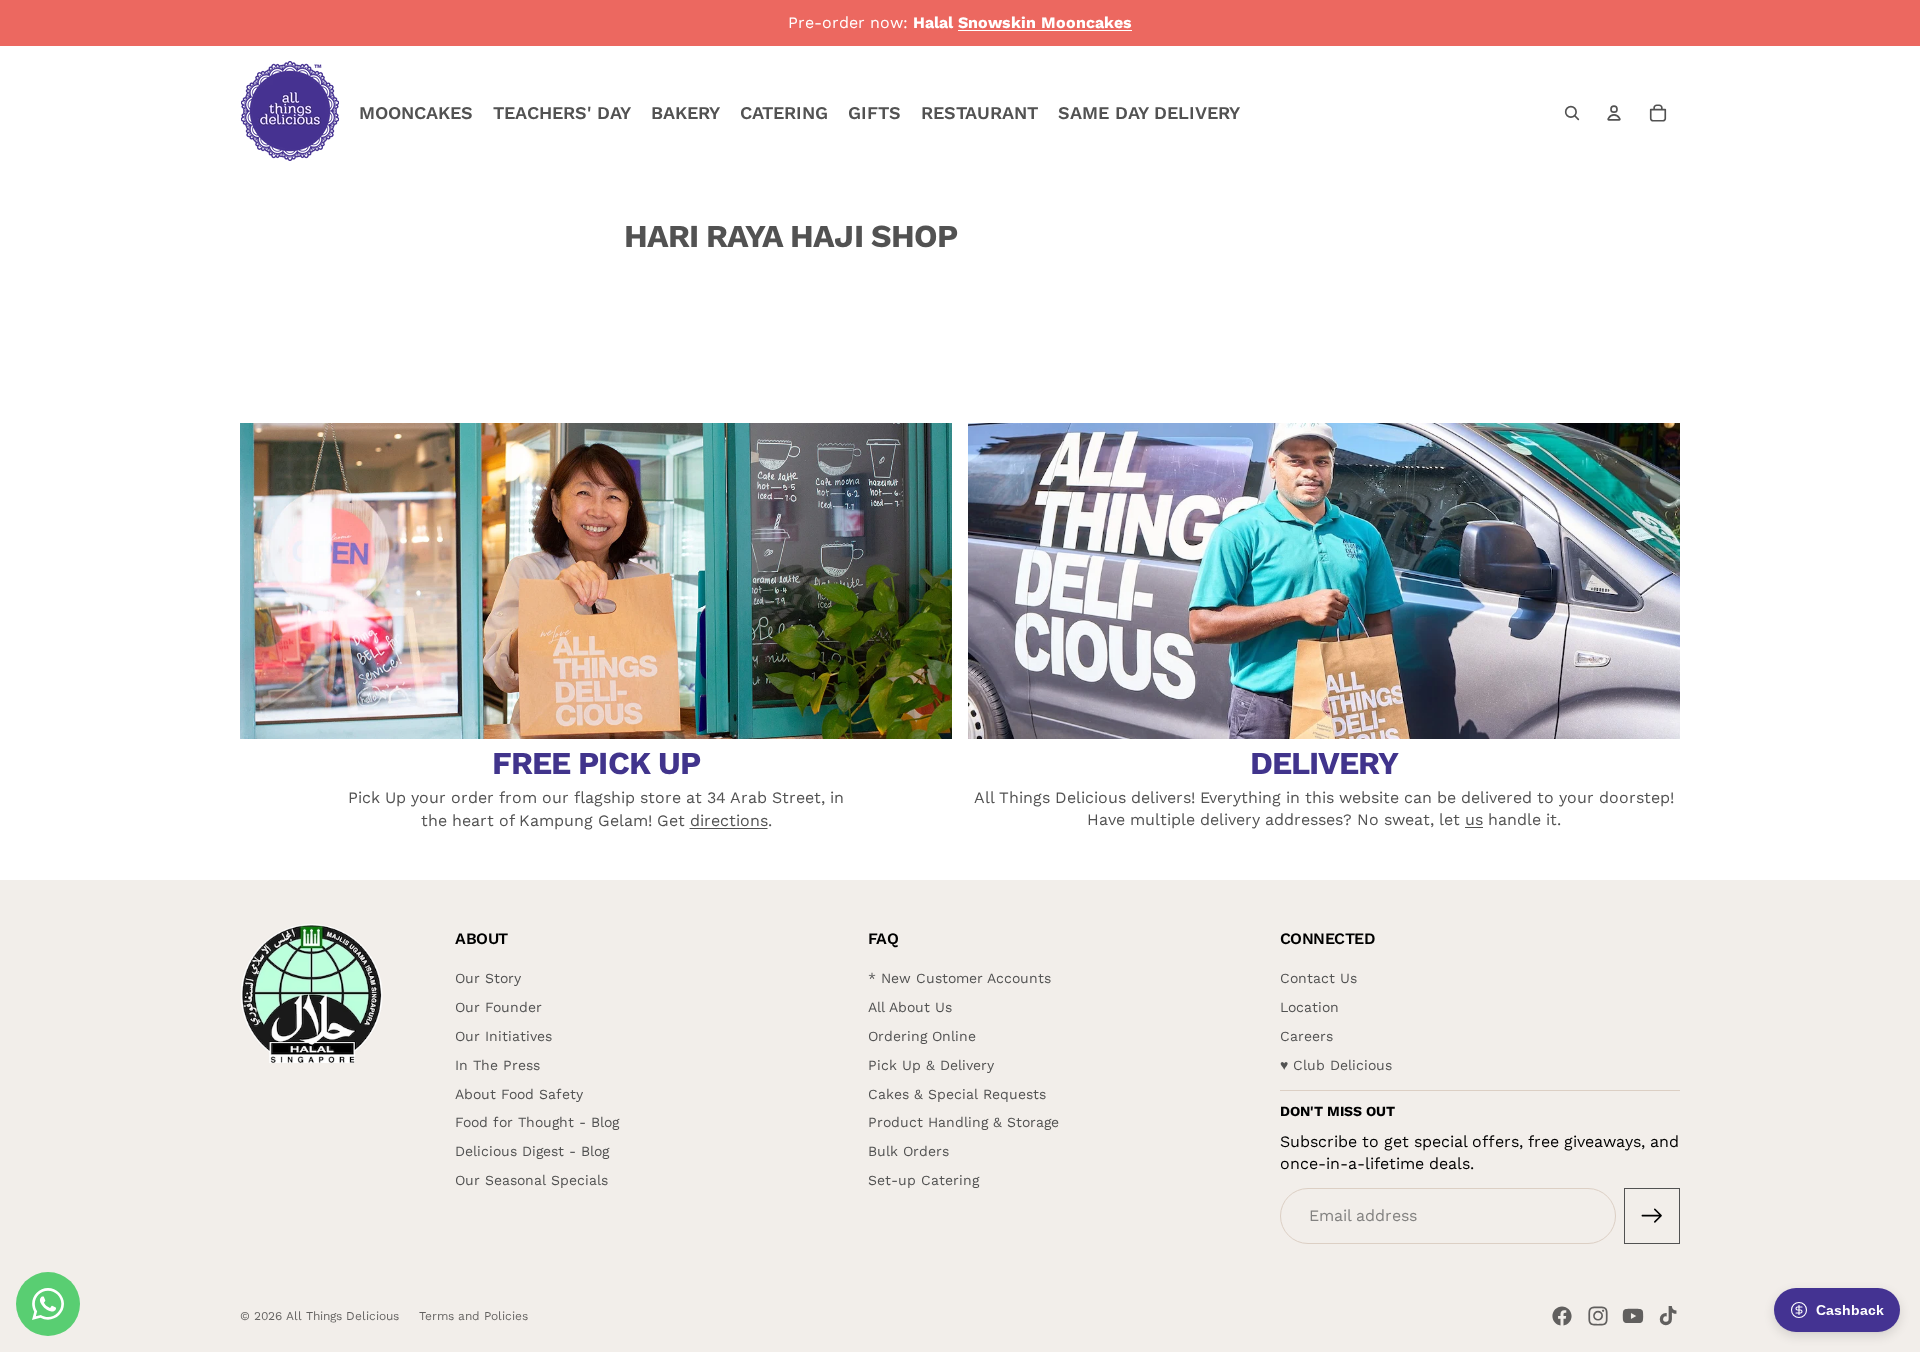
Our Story (488, 978)
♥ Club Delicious (1336, 1065)
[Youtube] (1633, 1316)
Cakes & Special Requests (957, 1094)
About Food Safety (519, 1094)
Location (1309, 1007)
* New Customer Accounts (959, 978)
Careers (1306, 1036)
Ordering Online (922, 1036)
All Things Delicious (342, 1316)
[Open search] (1572, 113)
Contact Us (1318, 978)
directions (729, 820)
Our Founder (498, 1007)
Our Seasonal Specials (531, 1180)
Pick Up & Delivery (931, 1065)
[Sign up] (1652, 1216)
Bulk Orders (908, 1151)
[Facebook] (1562, 1316)
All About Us (910, 1007)
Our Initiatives (503, 1036)
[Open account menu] (1614, 113)
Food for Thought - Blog (537, 1122)
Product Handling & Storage (963, 1122)
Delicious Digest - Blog (532, 1151)
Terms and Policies (473, 1316)
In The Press (497, 1065)
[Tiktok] (1668, 1316)
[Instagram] (1598, 1316)
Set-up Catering (923, 1180)
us (1474, 819)
